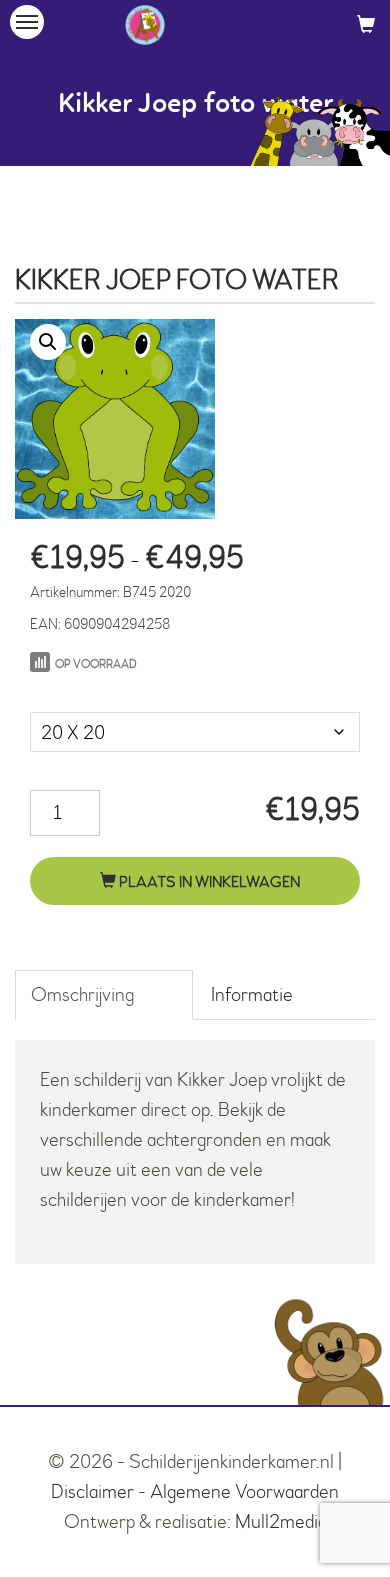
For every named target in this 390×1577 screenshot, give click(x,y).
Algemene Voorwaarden (244, 1491)
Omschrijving (82, 994)
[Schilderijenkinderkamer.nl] (145, 25)
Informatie (252, 994)
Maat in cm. (73, 691)
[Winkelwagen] (366, 24)
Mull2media (281, 1521)
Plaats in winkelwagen (208, 882)
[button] (48, 342)
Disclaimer (92, 1491)
